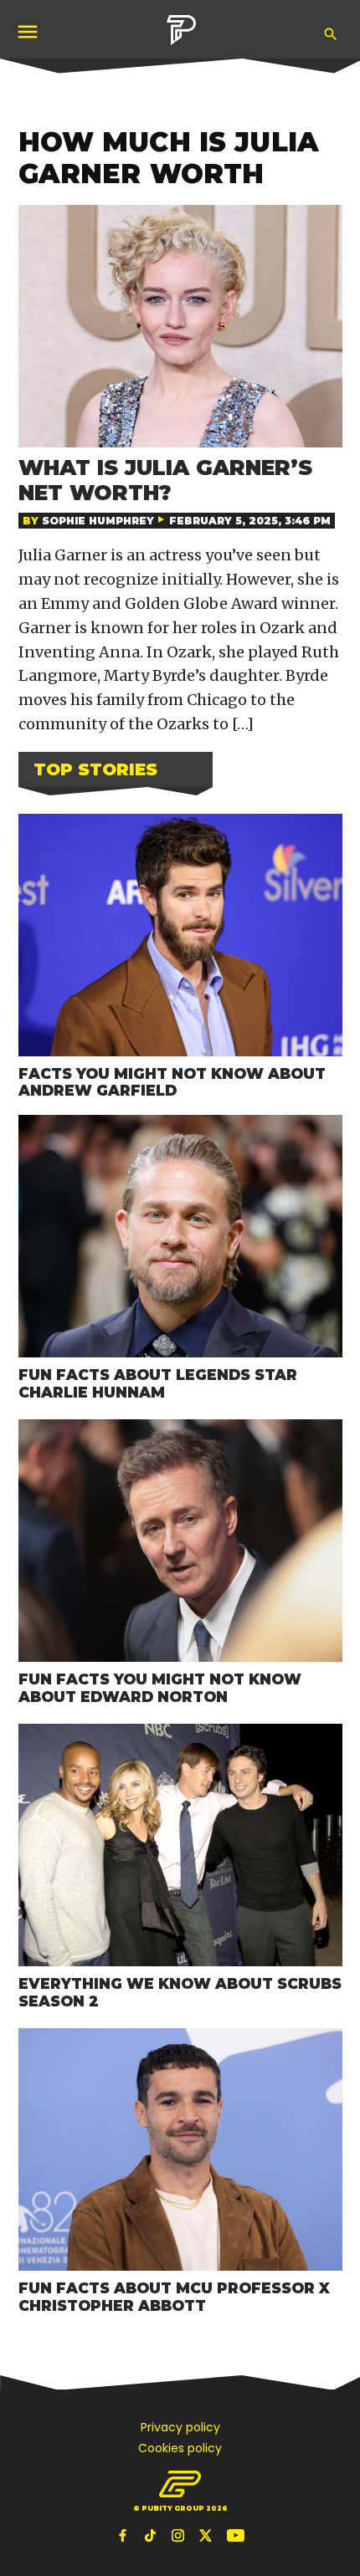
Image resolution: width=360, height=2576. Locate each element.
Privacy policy (180, 2427)
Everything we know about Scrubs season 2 (180, 1992)
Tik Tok (152, 2535)
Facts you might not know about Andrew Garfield (172, 1082)
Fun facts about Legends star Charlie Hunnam (158, 1383)
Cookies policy (180, 2448)
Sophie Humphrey (98, 521)
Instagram (180, 2535)
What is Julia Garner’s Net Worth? (165, 480)
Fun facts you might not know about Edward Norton (160, 1688)
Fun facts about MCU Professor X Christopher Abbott (174, 2297)
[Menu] (29, 31)
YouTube (235, 2535)
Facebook (125, 2535)
